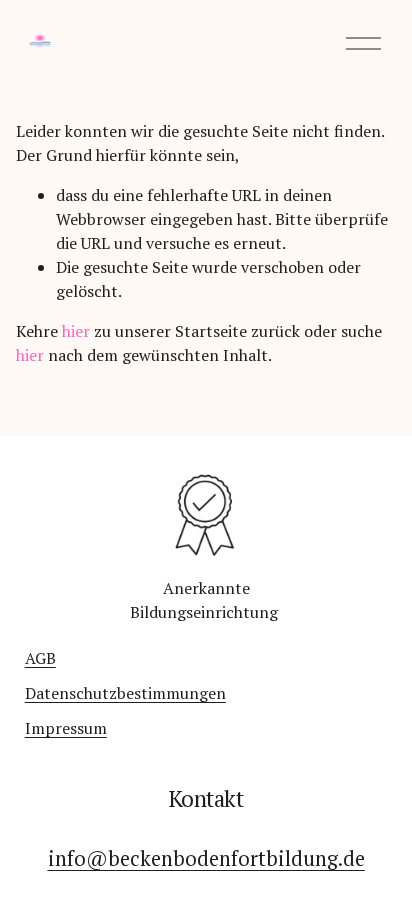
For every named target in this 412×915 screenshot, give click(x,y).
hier (76, 331)
